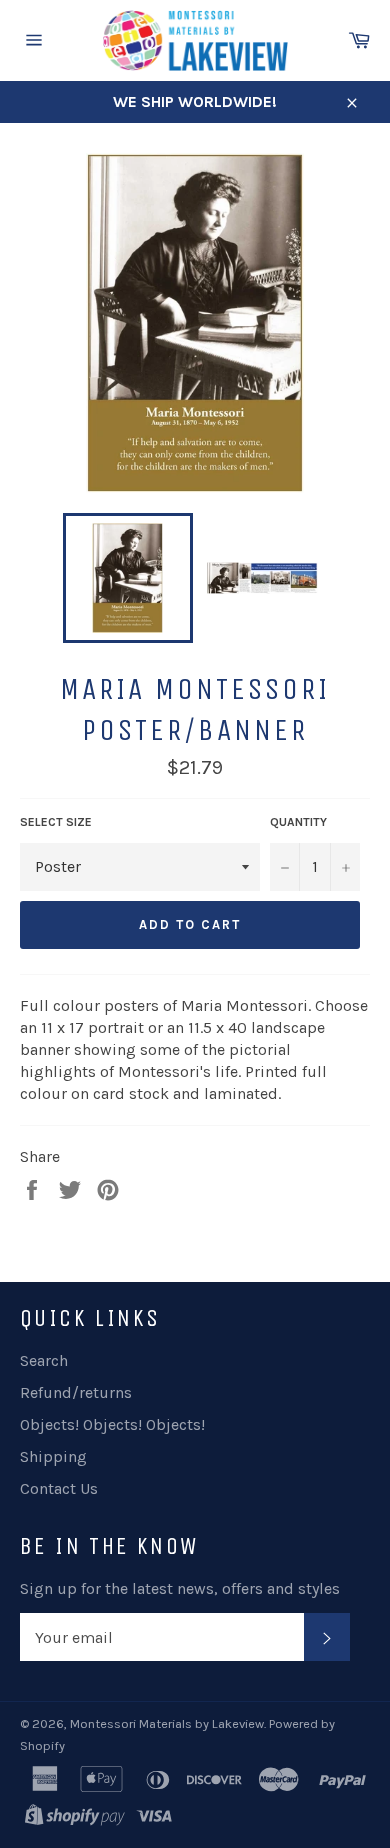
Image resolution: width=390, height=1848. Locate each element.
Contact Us (59, 1488)
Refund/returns (76, 1392)
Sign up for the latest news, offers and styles (180, 1588)
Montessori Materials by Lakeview (167, 1723)
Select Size (56, 822)
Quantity (298, 822)
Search (44, 1360)
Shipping (53, 1456)
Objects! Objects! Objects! (112, 1424)
